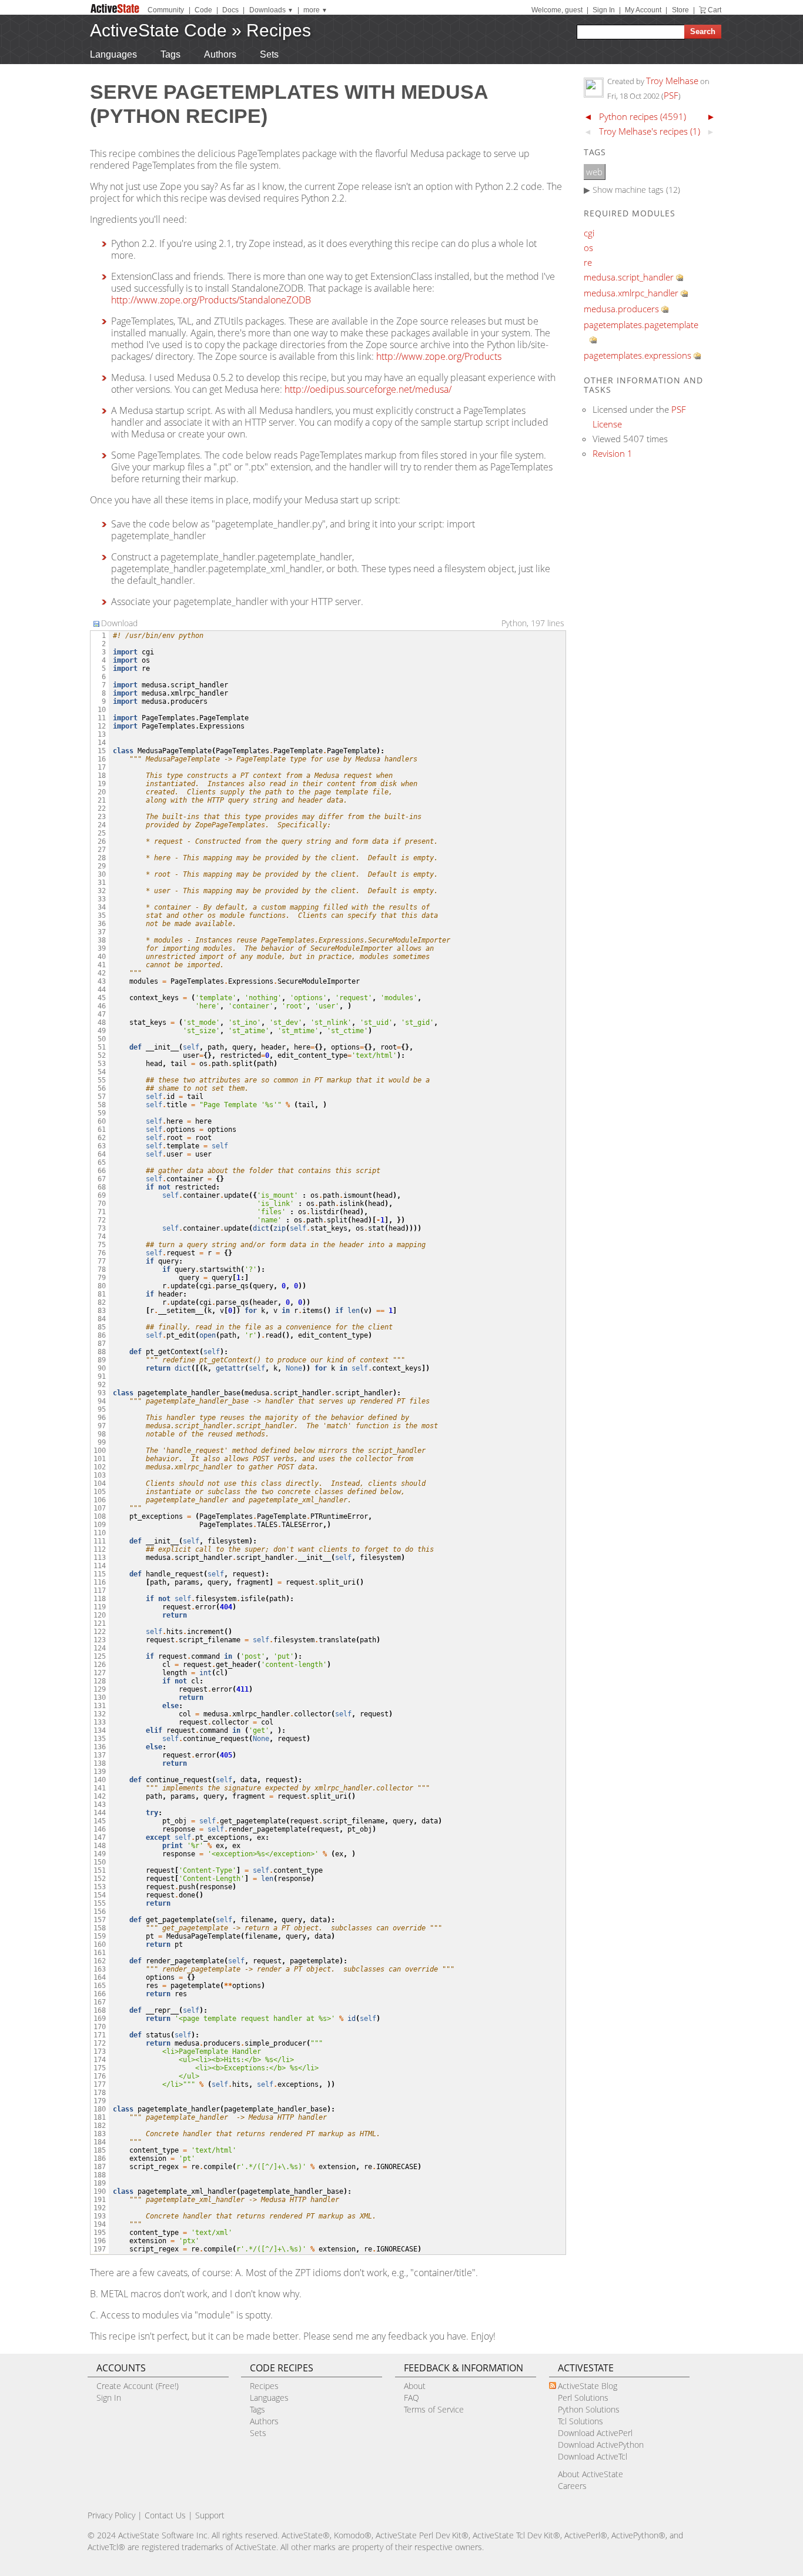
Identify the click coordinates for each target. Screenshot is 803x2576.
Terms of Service (434, 2409)
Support (210, 2515)
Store (680, 10)
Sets (269, 54)
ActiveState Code (158, 30)
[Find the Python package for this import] (680, 278)
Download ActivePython (601, 2445)
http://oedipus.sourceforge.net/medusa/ (368, 389)
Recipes (279, 30)
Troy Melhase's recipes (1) (650, 131)
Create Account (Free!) (138, 2386)
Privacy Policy (111, 2515)
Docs (230, 10)
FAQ (411, 2398)
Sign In (604, 10)
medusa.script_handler (629, 277)
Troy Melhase (672, 81)
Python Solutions (589, 2409)
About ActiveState (590, 2474)
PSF (671, 95)
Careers (572, 2486)
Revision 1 (613, 453)
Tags (170, 54)
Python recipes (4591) (643, 116)
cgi (589, 233)
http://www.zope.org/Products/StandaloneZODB (211, 300)
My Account (643, 10)
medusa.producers (621, 309)
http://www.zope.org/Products (439, 356)
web (594, 172)
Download (119, 623)
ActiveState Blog (588, 2386)
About (415, 2386)
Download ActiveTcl (593, 2456)
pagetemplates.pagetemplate (641, 325)
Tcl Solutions (580, 2421)
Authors (220, 54)
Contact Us (165, 2515)
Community (166, 10)
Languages (113, 54)
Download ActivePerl (595, 2433)
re (588, 262)
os (588, 248)
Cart (715, 10)
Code (203, 10)
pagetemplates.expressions (638, 355)
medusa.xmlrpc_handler (631, 293)
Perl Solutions (583, 2398)
